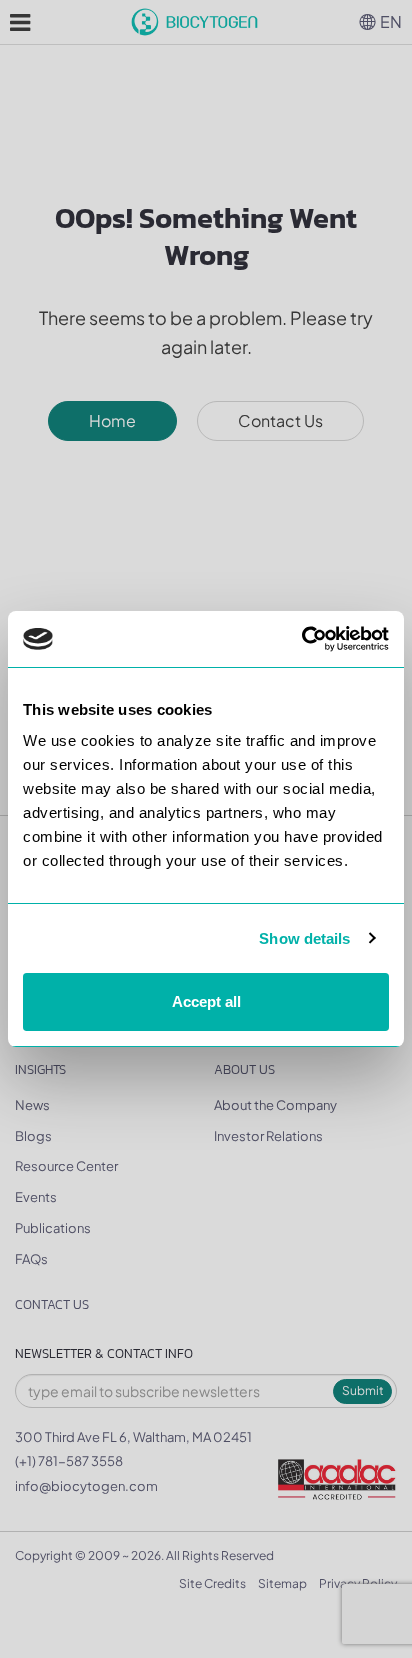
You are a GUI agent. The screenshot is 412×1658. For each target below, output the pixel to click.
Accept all (206, 1001)
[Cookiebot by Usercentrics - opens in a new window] (301, 639)
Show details (304, 938)
